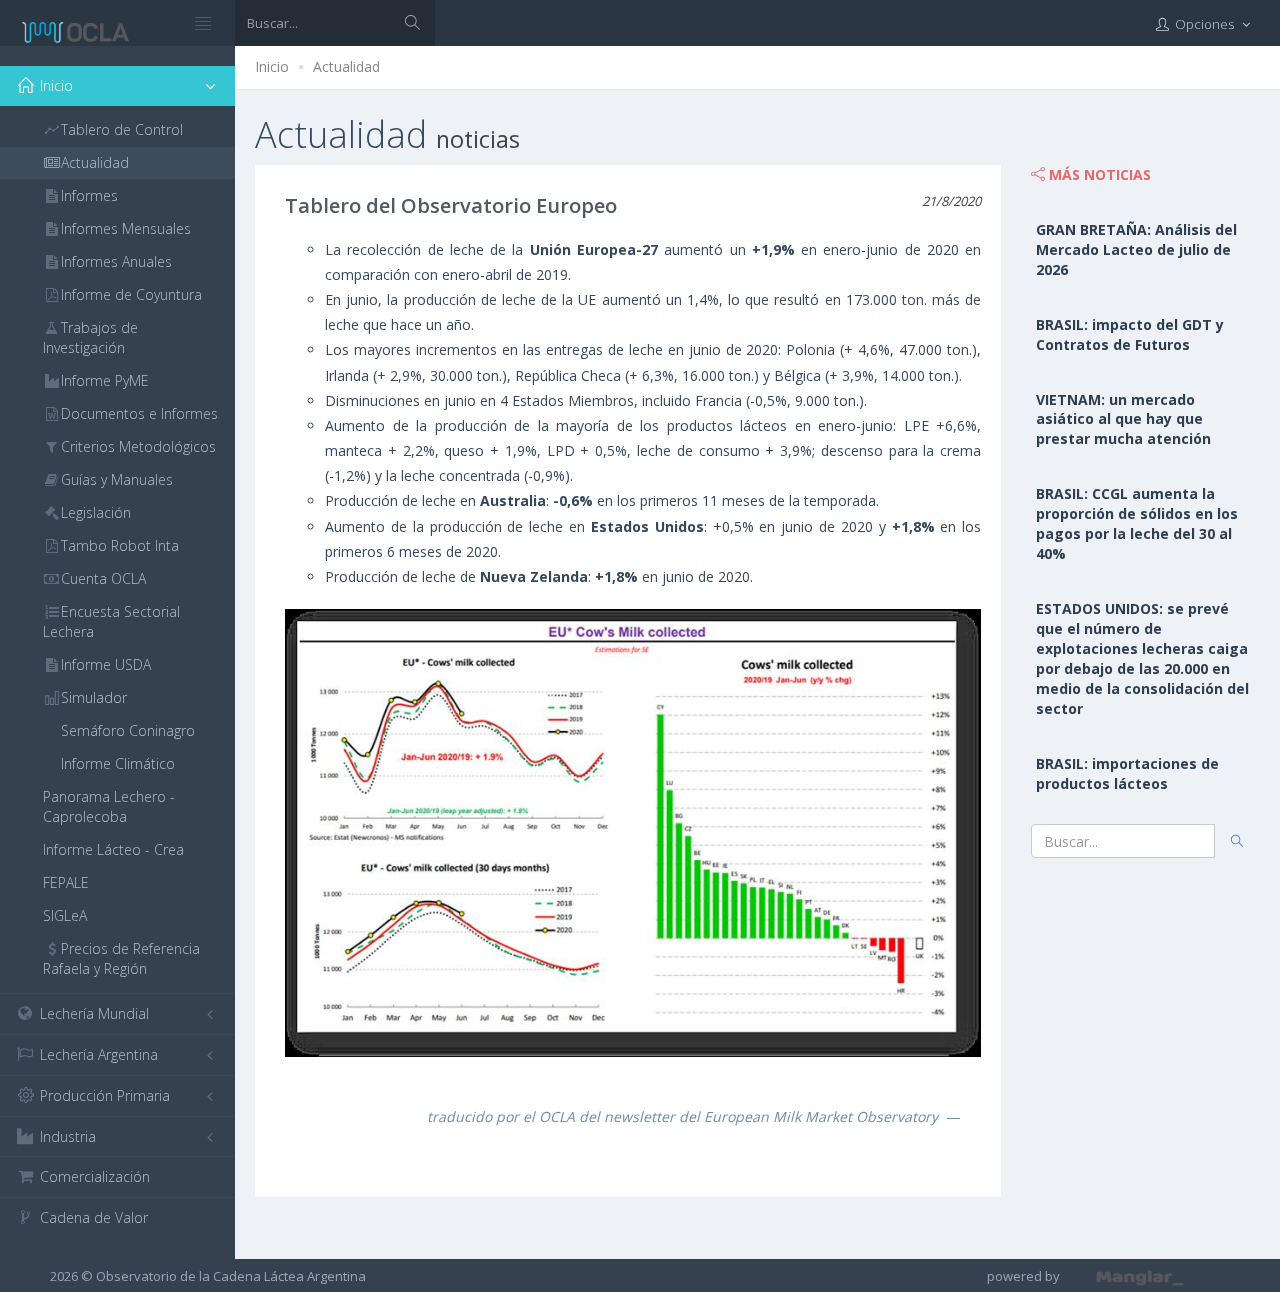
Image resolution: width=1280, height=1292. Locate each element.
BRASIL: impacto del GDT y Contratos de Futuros (1130, 334)
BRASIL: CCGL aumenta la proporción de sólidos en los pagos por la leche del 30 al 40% (1137, 523)
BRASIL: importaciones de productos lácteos (1127, 773)
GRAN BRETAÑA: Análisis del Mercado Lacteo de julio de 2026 (1136, 249)
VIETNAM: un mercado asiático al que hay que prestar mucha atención (1123, 419)
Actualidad (346, 66)
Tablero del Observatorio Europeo (451, 205)
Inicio (272, 66)
